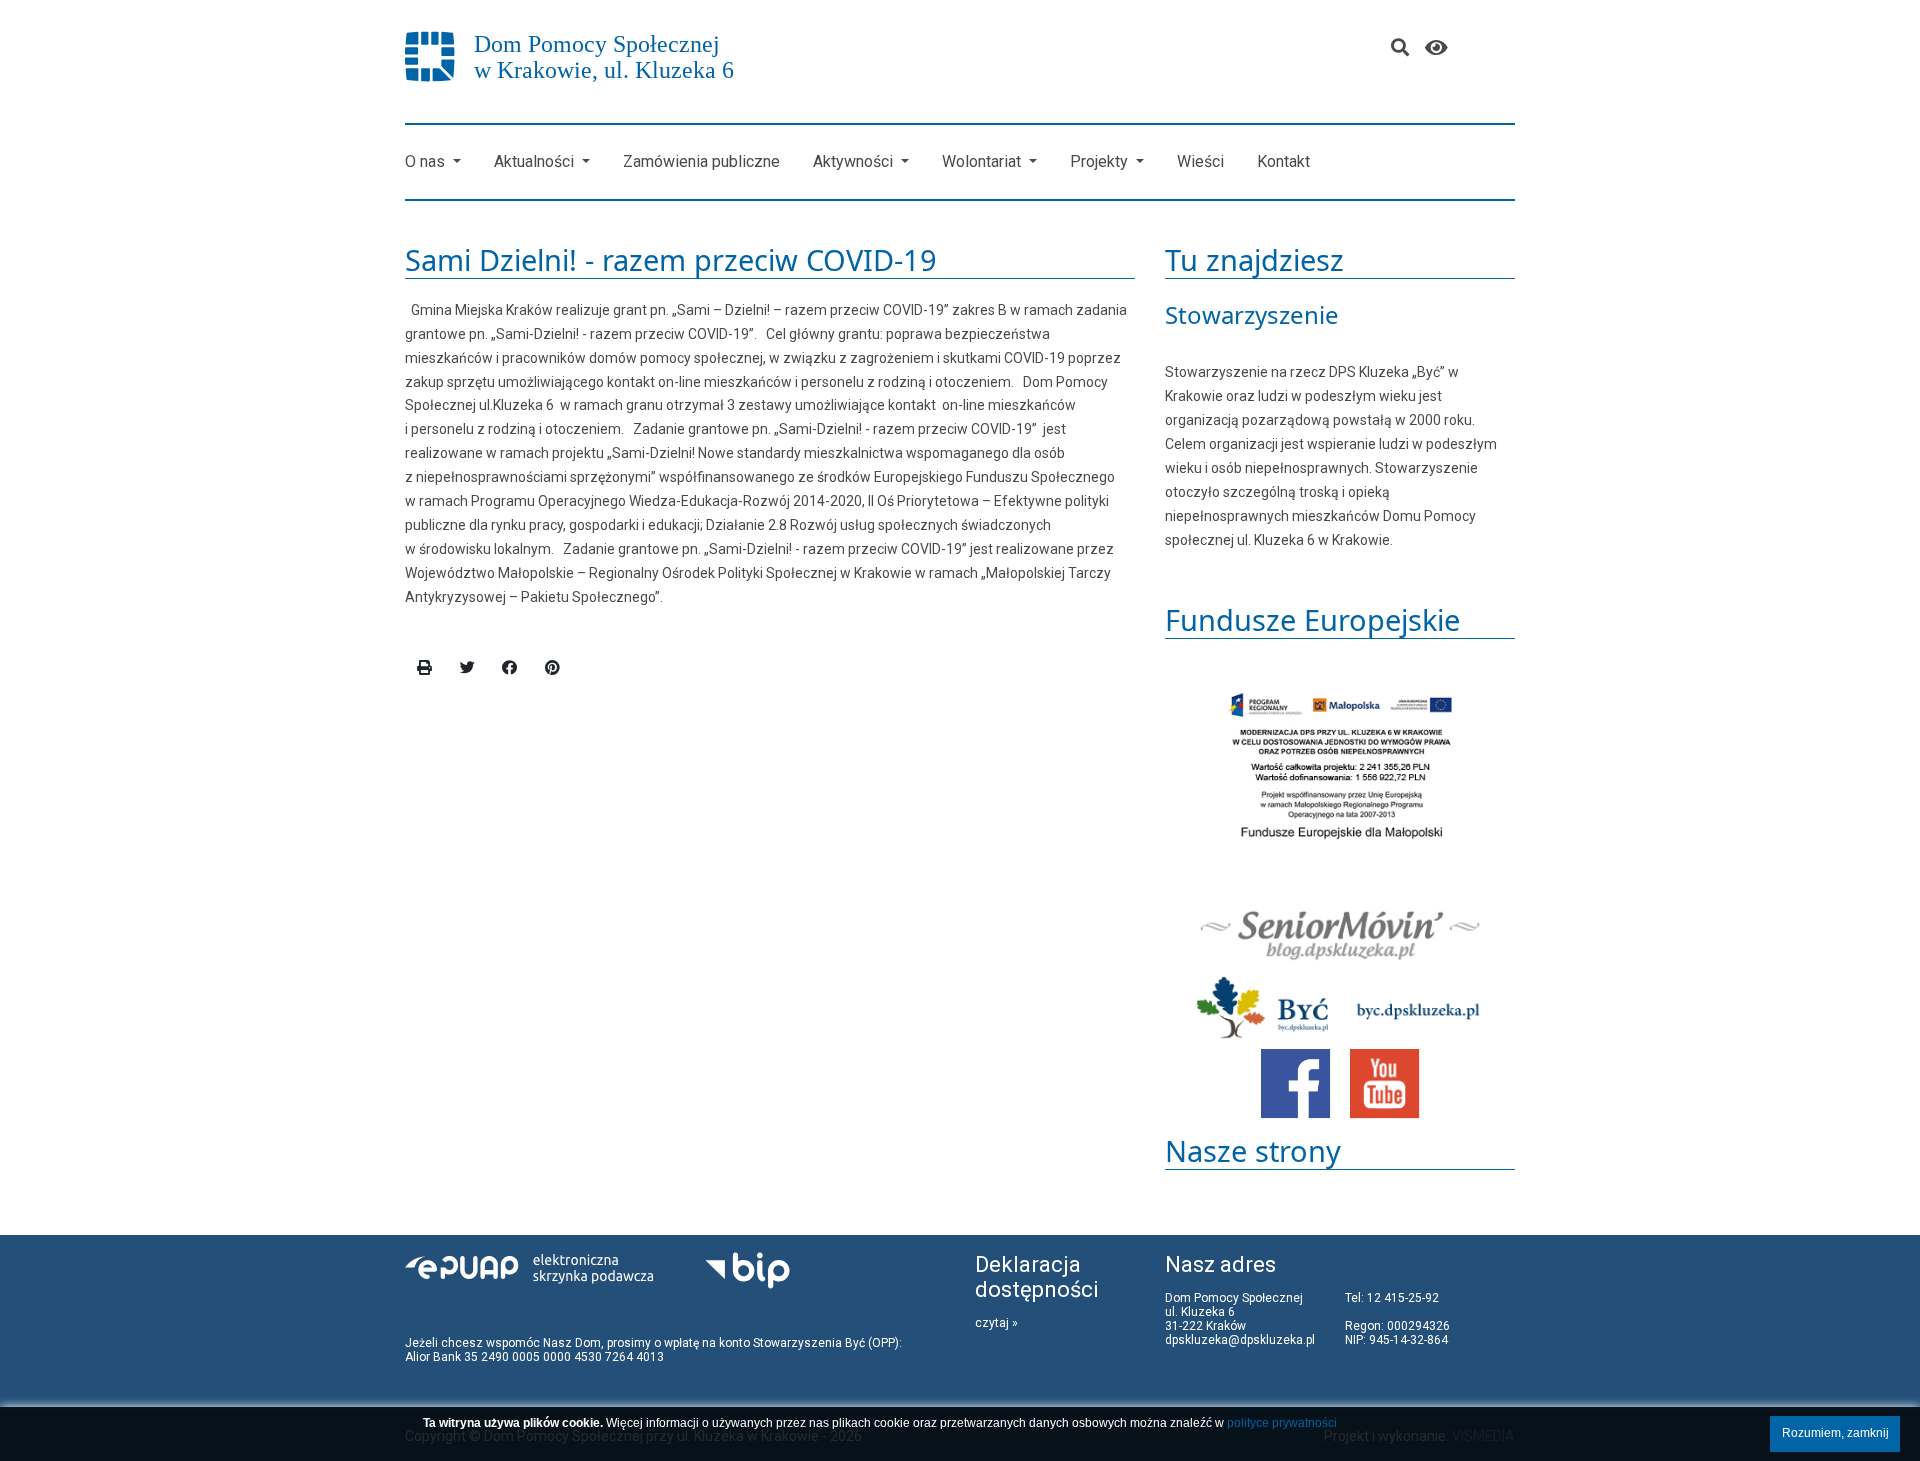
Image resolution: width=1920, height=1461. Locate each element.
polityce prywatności (1282, 1423)
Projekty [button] (1101, 161)
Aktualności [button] (536, 161)
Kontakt (1283, 161)
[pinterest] (553, 668)
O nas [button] (427, 161)
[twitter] (468, 668)
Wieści (1200, 161)
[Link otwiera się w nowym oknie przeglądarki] (1296, 1082)
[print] (425, 668)
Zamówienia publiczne (701, 161)
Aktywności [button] (855, 161)
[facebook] (510, 668)
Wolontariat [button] (983, 161)
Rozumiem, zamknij (1835, 1433)
